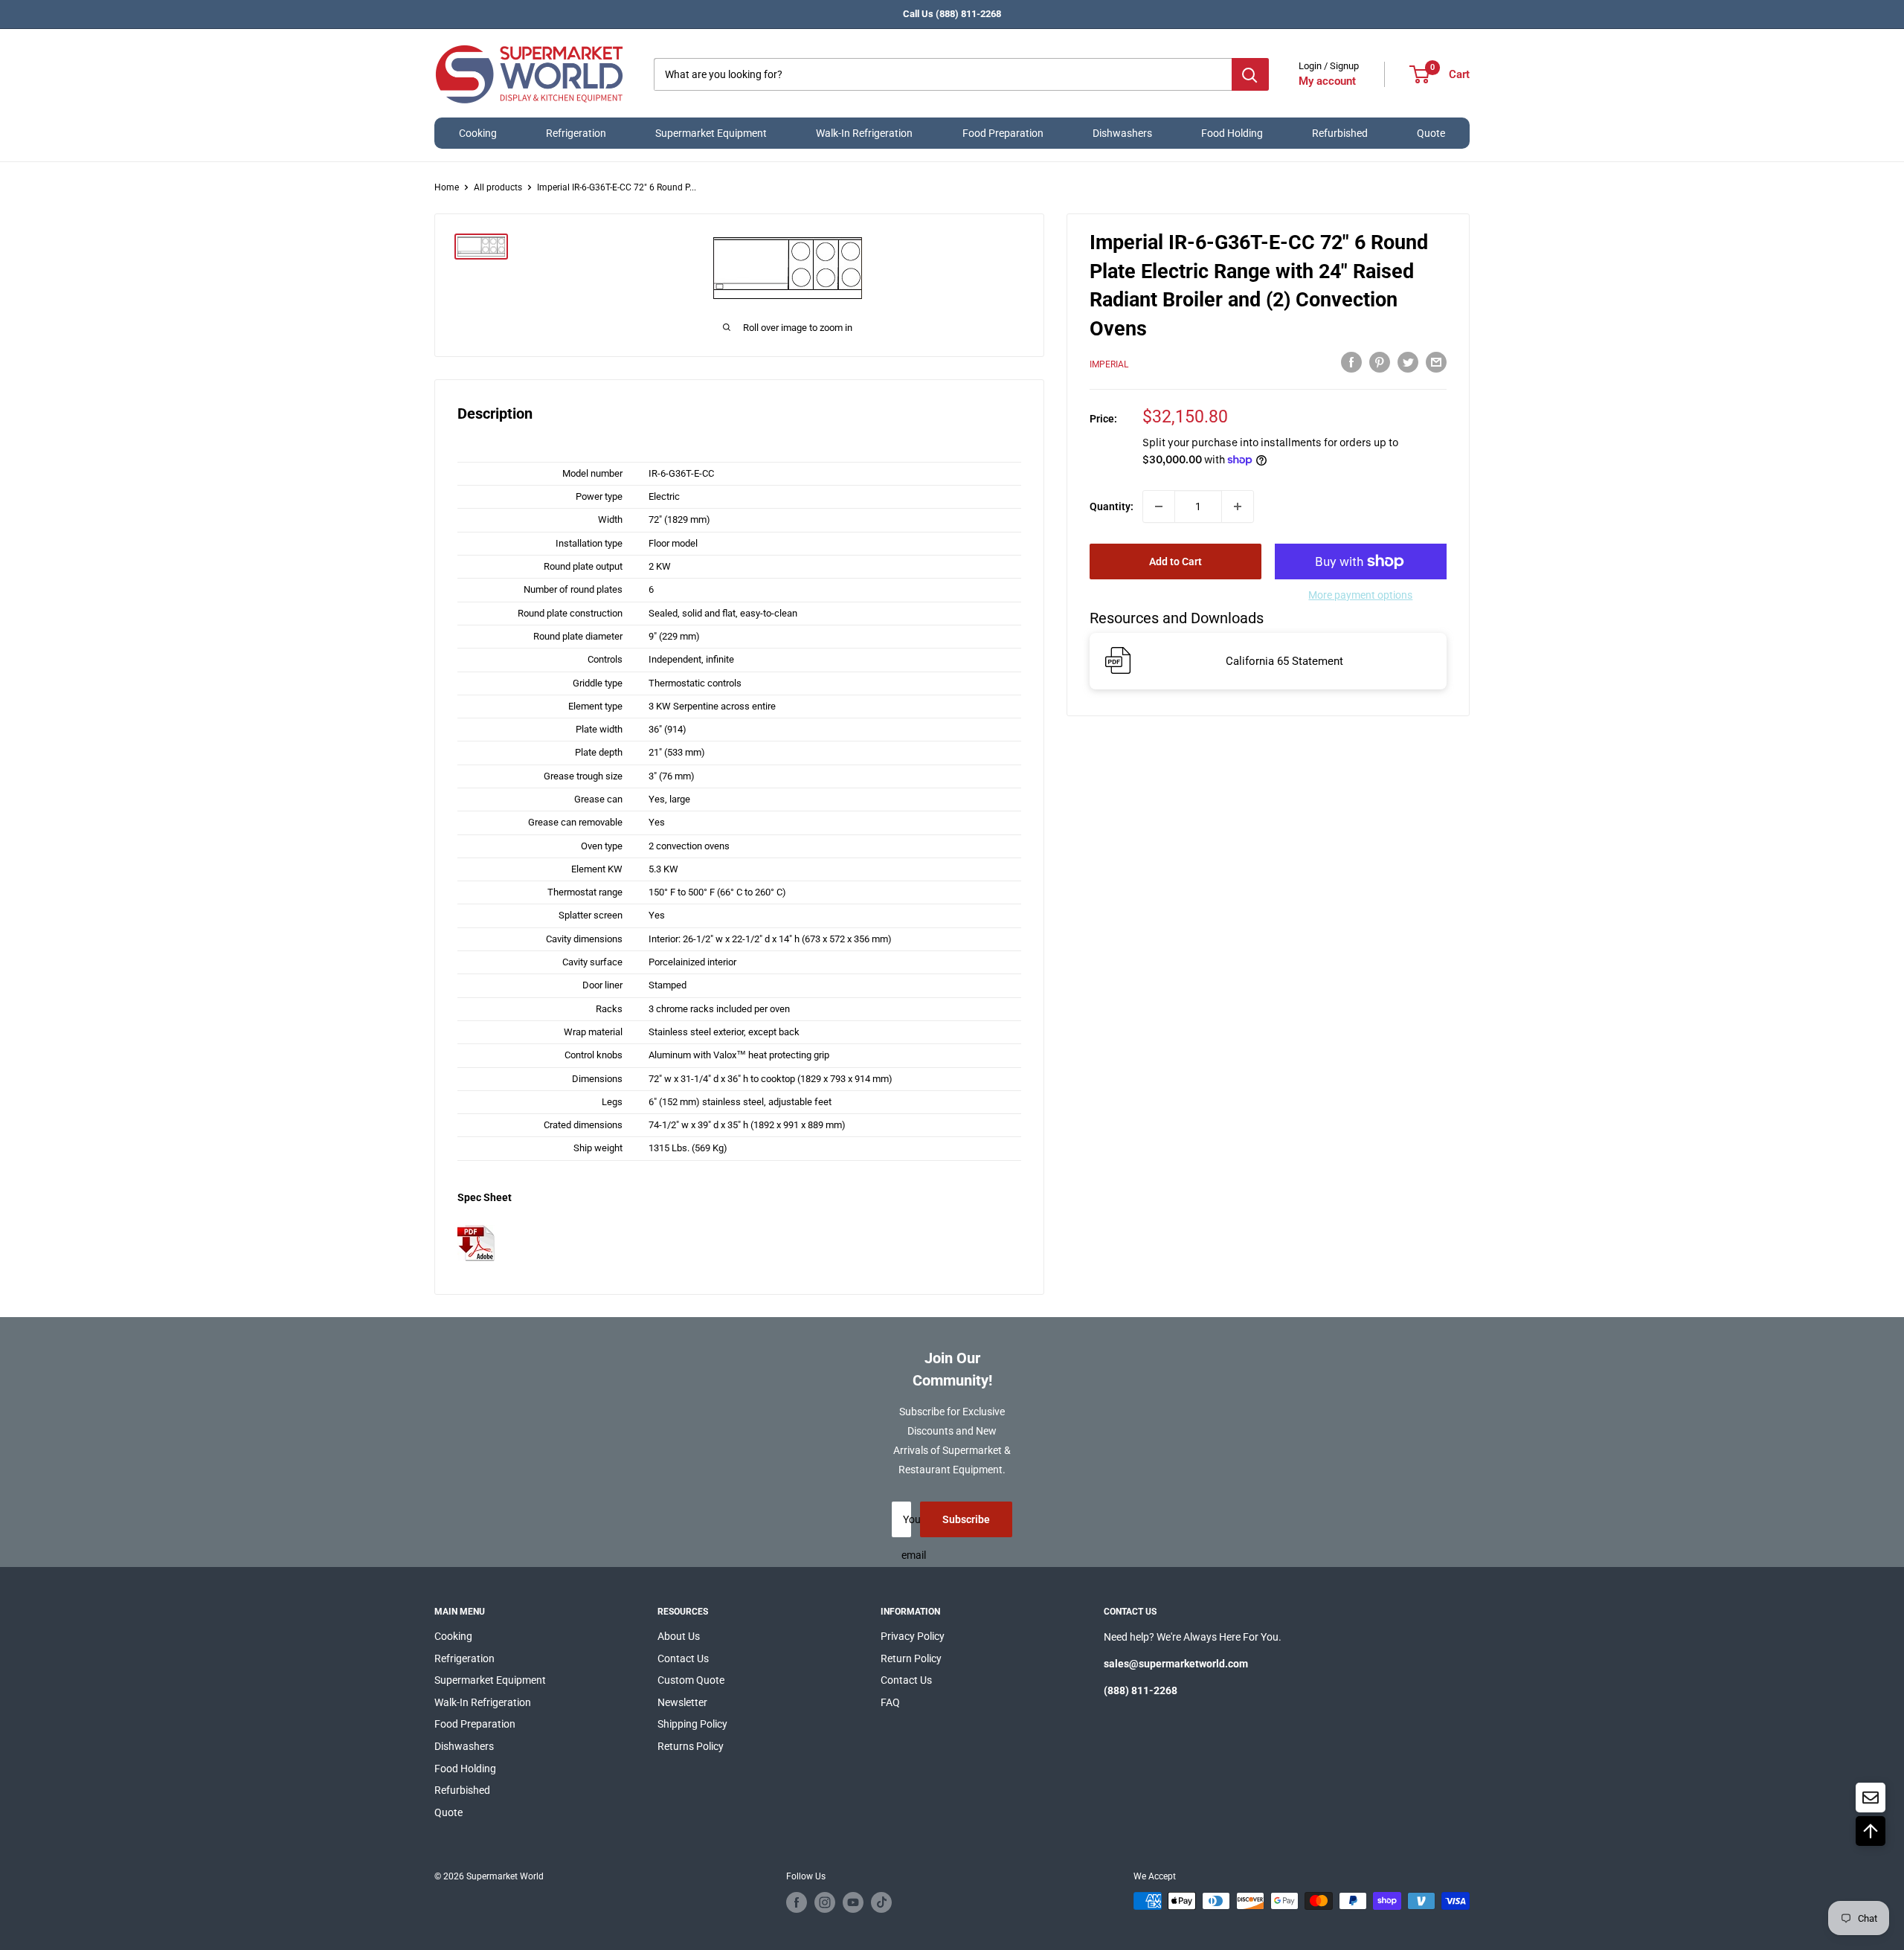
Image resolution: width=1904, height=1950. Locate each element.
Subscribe (966, 1519)
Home (447, 187)
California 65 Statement (1284, 660)
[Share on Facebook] (1351, 361)
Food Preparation (1003, 133)
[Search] (1250, 74)
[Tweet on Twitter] (1408, 361)
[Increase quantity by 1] (1238, 506)
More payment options (1360, 595)
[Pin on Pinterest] (1380, 361)
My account (1327, 81)
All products (498, 187)
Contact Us (683, 1658)
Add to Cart (1175, 561)
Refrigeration (576, 133)
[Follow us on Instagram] (825, 1902)
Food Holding (1232, 133)
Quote (1431, 133)
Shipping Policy (692, 1724)
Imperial (1109, 364)
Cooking (478, 133)
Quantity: (1112, 506)
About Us (679, 1636)
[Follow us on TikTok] (881, 1902)
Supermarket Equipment (711, 133)
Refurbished (1340, 133)
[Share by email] (1436, 361)
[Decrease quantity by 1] (1159, 506)
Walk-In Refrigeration (864, 133)
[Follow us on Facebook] (797, 1902)
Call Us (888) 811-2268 (952, 14)
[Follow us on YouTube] (853, 1902)
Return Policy (911, 1658)
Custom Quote (691, 1680)
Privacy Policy (913, 1636)
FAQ (890, 1702)
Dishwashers (1122, 133)
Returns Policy (691, 1746)
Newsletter (682, 1702)
